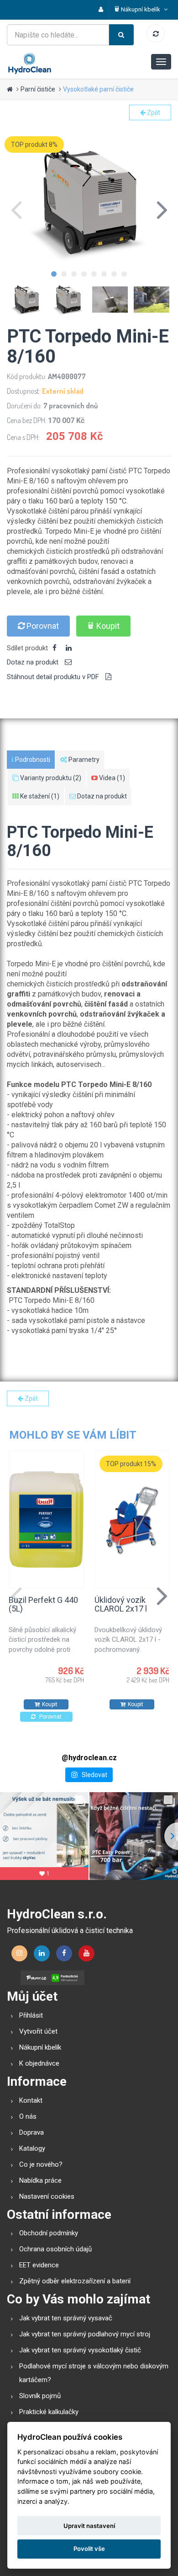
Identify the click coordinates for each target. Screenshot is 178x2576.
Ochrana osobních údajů (55, 2249)
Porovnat (42, 626)
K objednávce (39, 2063)
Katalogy (32, 2148)
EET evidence (39, 2265)
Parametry (83, 760)
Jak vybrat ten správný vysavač (66, 2318)
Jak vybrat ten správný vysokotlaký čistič (80, 2350)
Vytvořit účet (38, 2031)
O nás (28, 2116)
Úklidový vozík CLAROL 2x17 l (121, 1604)
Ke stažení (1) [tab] (39, 796)
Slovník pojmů (40, 2396)
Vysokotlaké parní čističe (98, 89)
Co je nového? (41, 2164)
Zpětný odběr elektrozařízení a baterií (75, 2281)
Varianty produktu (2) (50, 778)
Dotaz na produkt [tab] (34, 662)
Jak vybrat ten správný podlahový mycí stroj (85, 2334)
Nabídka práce (40, 2180)
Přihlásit (31, 2015)
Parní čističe (38, 89)
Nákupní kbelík (40, 2047)
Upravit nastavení (89, 2526)
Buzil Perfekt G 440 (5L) (43, 1604)
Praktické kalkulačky (49, 2412)
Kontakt (31, 2100)
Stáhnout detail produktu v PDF (54, 677)
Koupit (108, 626)
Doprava (31, 2132)
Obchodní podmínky (49, 2233)
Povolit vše (89, 2549)
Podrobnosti (32, 760)
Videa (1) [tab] (111, 778)
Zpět (153, 112)
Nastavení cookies (47, 2196)
